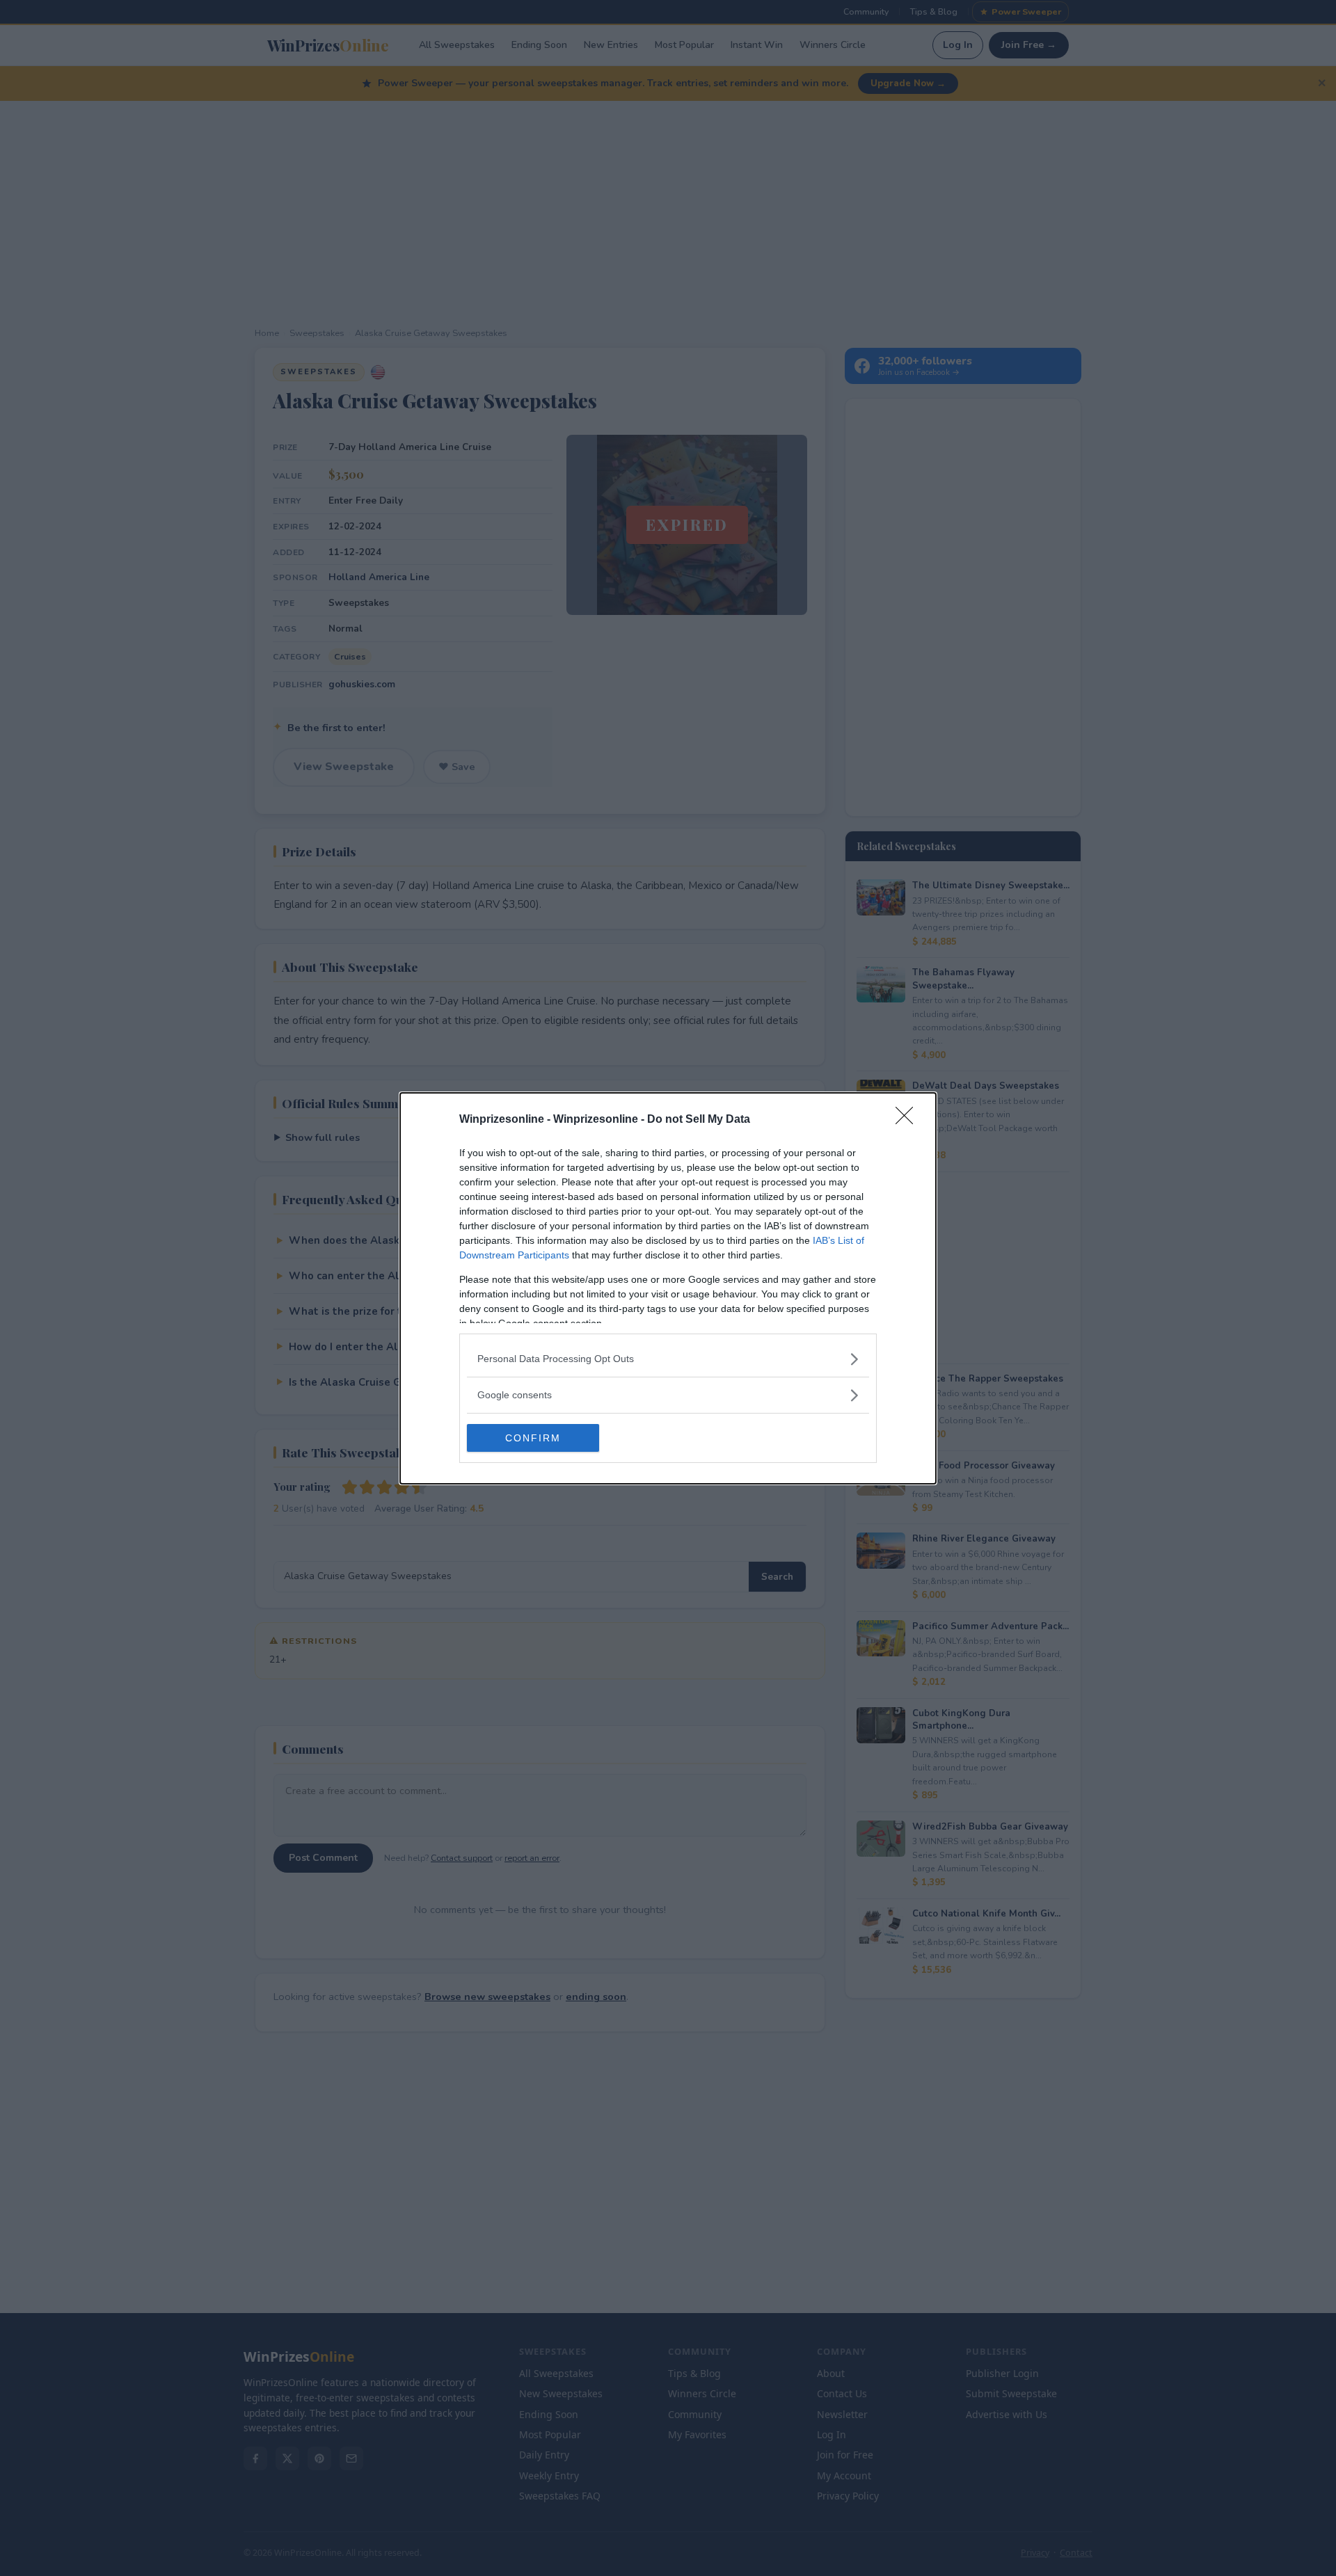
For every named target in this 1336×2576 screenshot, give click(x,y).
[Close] (909, 1120)
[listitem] (668, 1359)
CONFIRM (533, 1438)
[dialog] (668, 1288)
